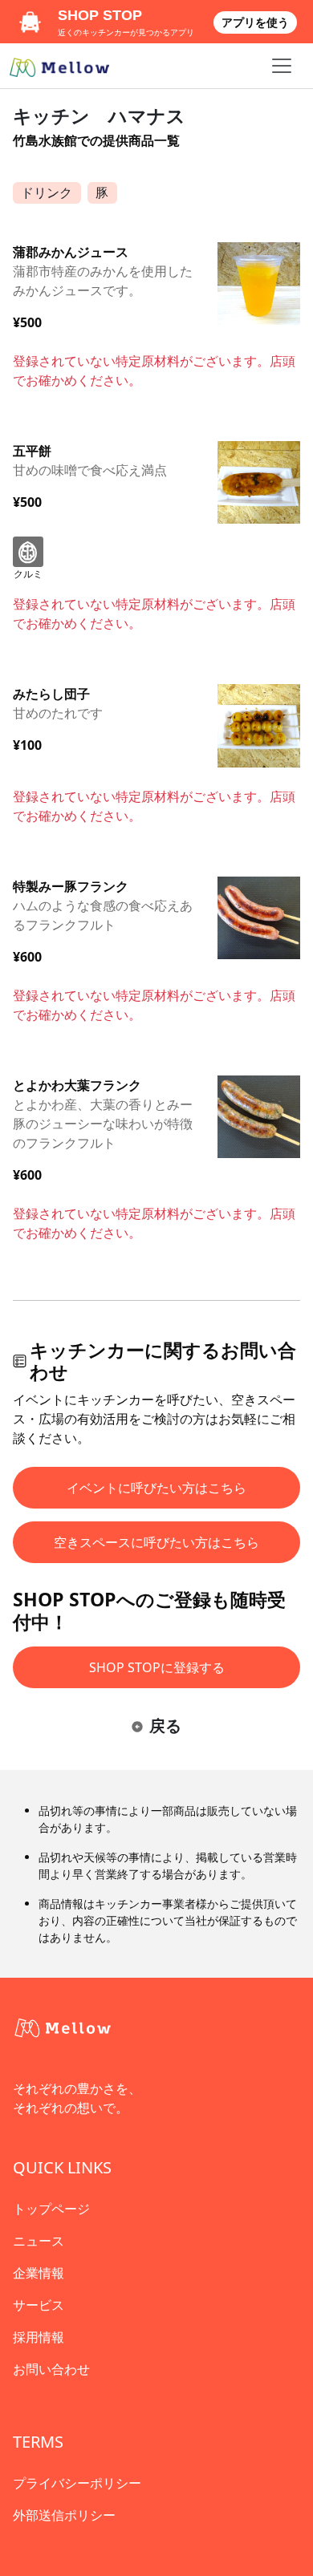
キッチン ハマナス (99, 115)
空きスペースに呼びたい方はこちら (156, 1542)
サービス (39, 2305)
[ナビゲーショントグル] (282, 66)
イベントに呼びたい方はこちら (156, 1488)
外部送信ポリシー (64, 2515)
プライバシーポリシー (77, 2483)
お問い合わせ (51, 2369)
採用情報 (39, 2337)
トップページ (51, 2209)
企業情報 (39, 2273)
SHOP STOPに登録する (157, 1667)
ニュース (39, 2241)
